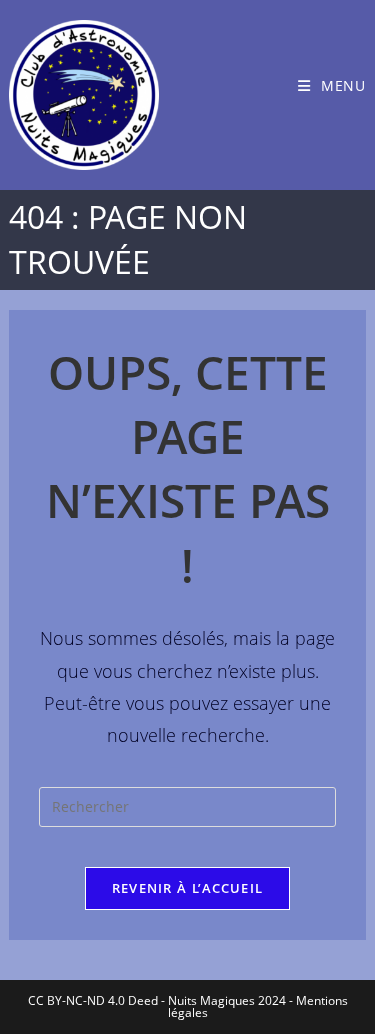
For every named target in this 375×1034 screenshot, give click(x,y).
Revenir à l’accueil (188, 888)
